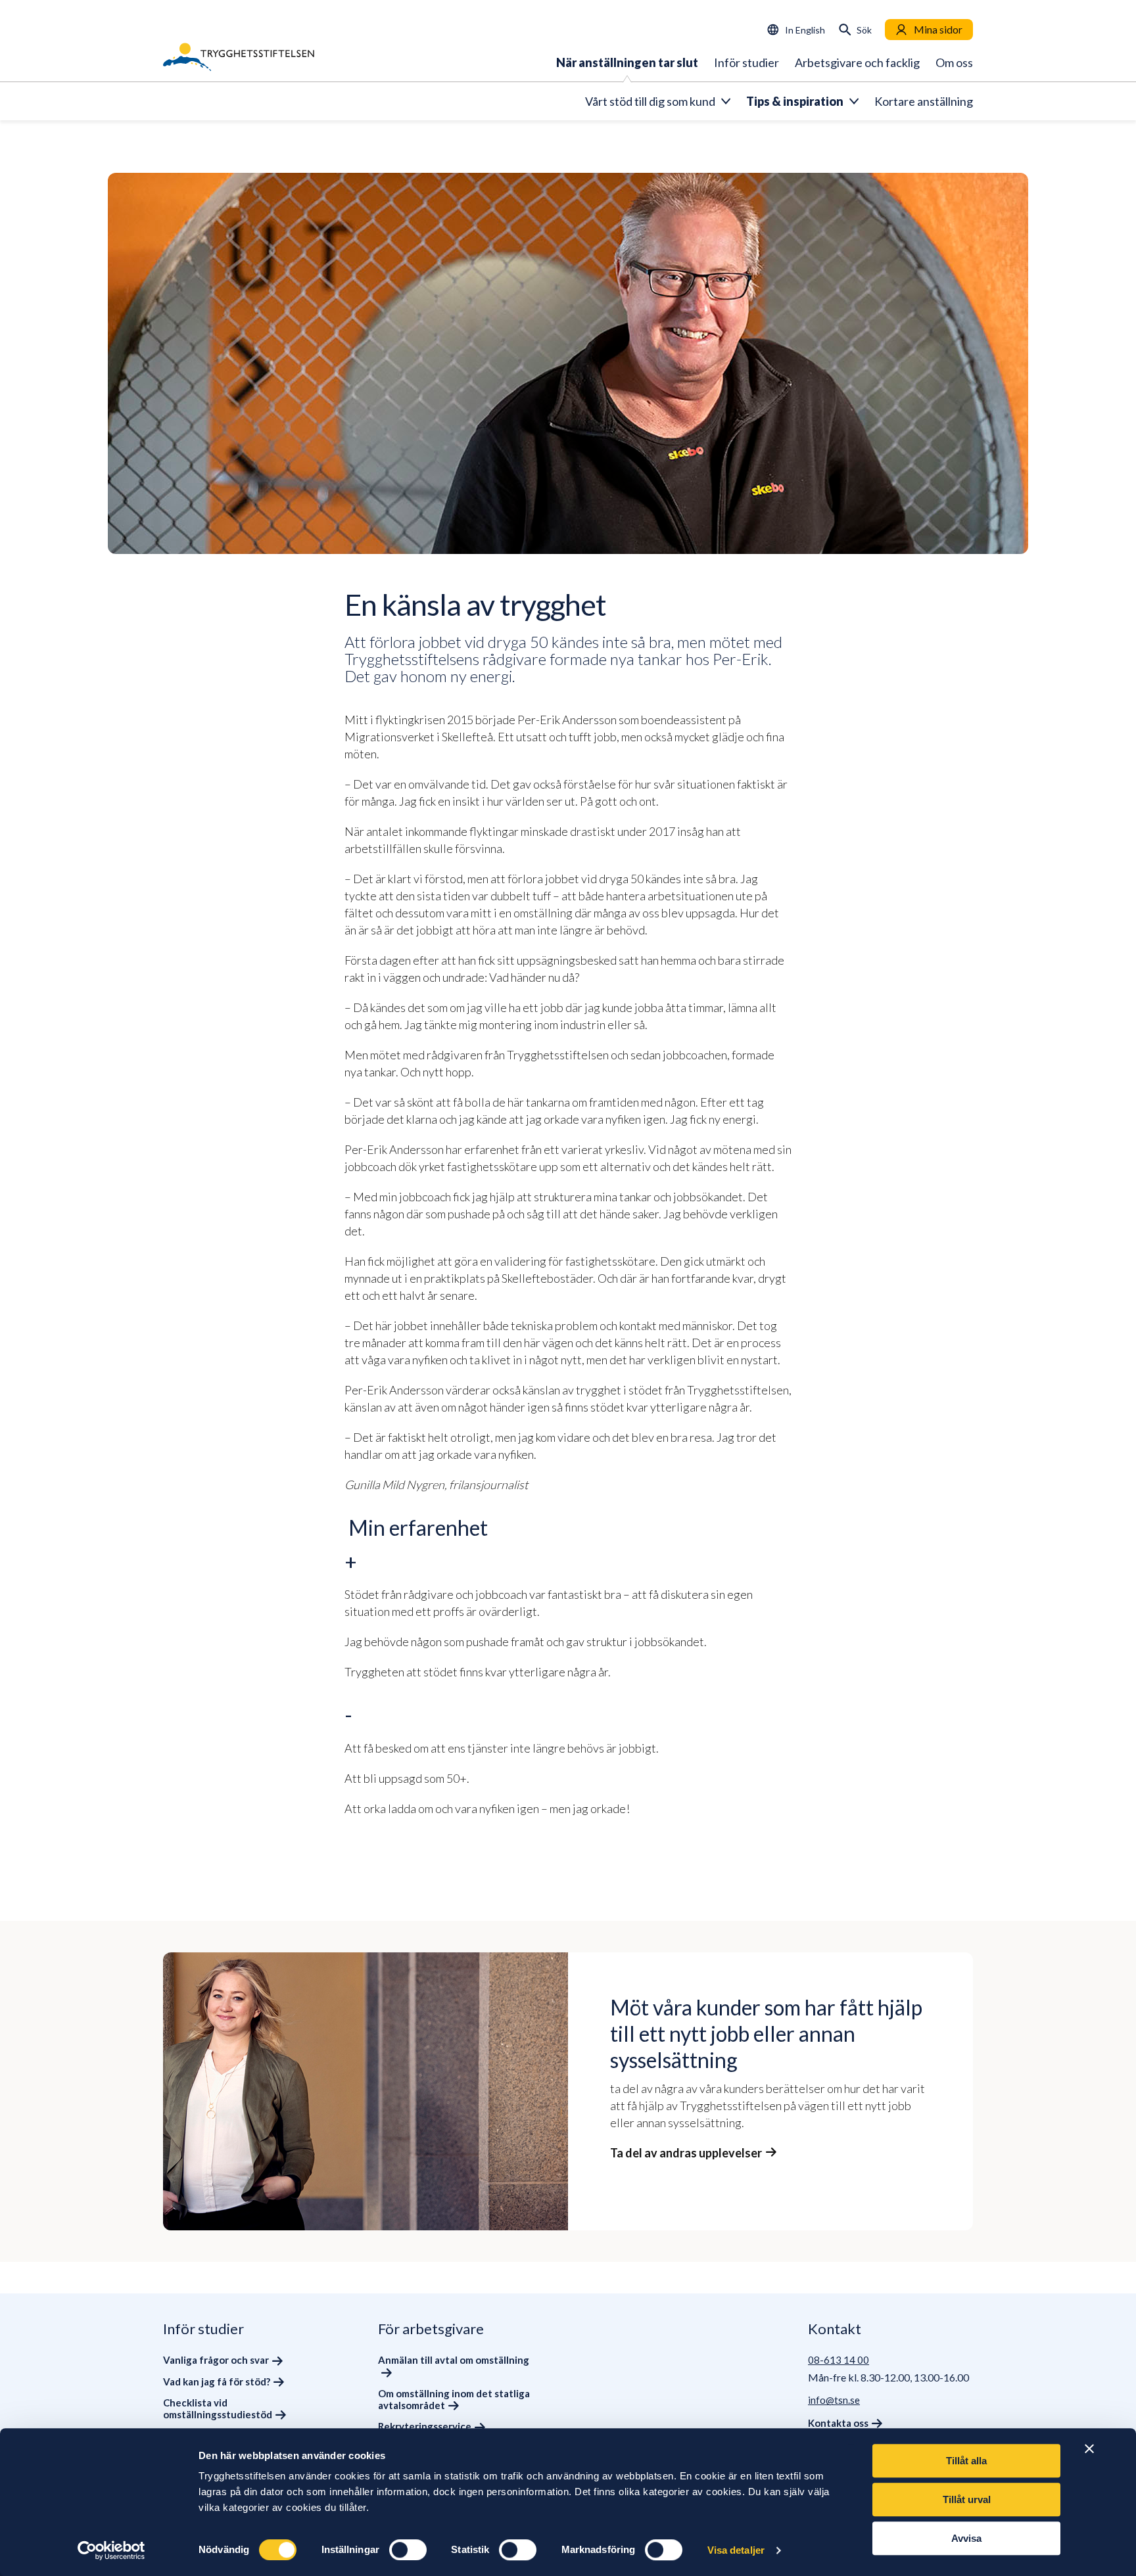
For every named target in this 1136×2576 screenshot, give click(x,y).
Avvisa (966, 2538)
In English (805, 30)
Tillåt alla (966, 2461)
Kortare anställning (924, 102)
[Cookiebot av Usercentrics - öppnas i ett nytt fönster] (111, 2550)
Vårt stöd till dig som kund (650, 102)
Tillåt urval (967, 2499)
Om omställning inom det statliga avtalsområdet (454, 2399)
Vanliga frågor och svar (216, 2360)
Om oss (954, 63)
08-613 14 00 (839, 2360)
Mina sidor (938, 29)
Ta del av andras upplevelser (686, 2153)
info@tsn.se (834, 2400)
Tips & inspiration (795, 102)
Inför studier (746, 63)
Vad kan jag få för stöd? (217, 2381)
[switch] (408, 2550)
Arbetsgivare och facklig (857, 63)
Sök (864, 30)
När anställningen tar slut (627, 63)
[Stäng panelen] (1089, 2449)
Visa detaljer (736, 2550)
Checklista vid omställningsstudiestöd (218, 2408)
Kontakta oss (838, 2423)
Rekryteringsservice (425, 2426)
